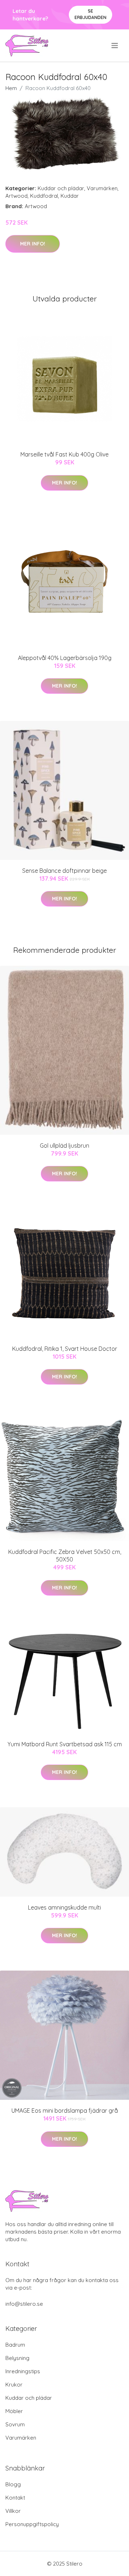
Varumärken (102, 188)
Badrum (15, 2345)
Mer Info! (33, 244)
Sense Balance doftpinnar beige (64, 871)
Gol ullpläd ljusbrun (64, 1146)
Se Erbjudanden (90, 14)
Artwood (16, 196)
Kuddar (70, 196)
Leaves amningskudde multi (64, 1907)
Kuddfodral (44, 196)
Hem (11, 88)
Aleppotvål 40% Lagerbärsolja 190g (65, 658)
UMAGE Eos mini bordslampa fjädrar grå (65, 2111)
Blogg (13, 2484)
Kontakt (15, 2498)
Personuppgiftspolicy (32, 2524)
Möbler (14, 2411)
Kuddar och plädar (61, 188)
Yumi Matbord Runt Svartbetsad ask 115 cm (65, 1744)
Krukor (14, 2385)
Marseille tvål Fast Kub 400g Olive (64, 454)
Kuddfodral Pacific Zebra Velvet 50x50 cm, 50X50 (65, 1556)
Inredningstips (23, 2371)
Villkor (13, 2511)
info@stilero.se (24, 2304)
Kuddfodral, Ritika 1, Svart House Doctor (65, 1349)
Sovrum (15, 2424)
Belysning (17, 2358)
